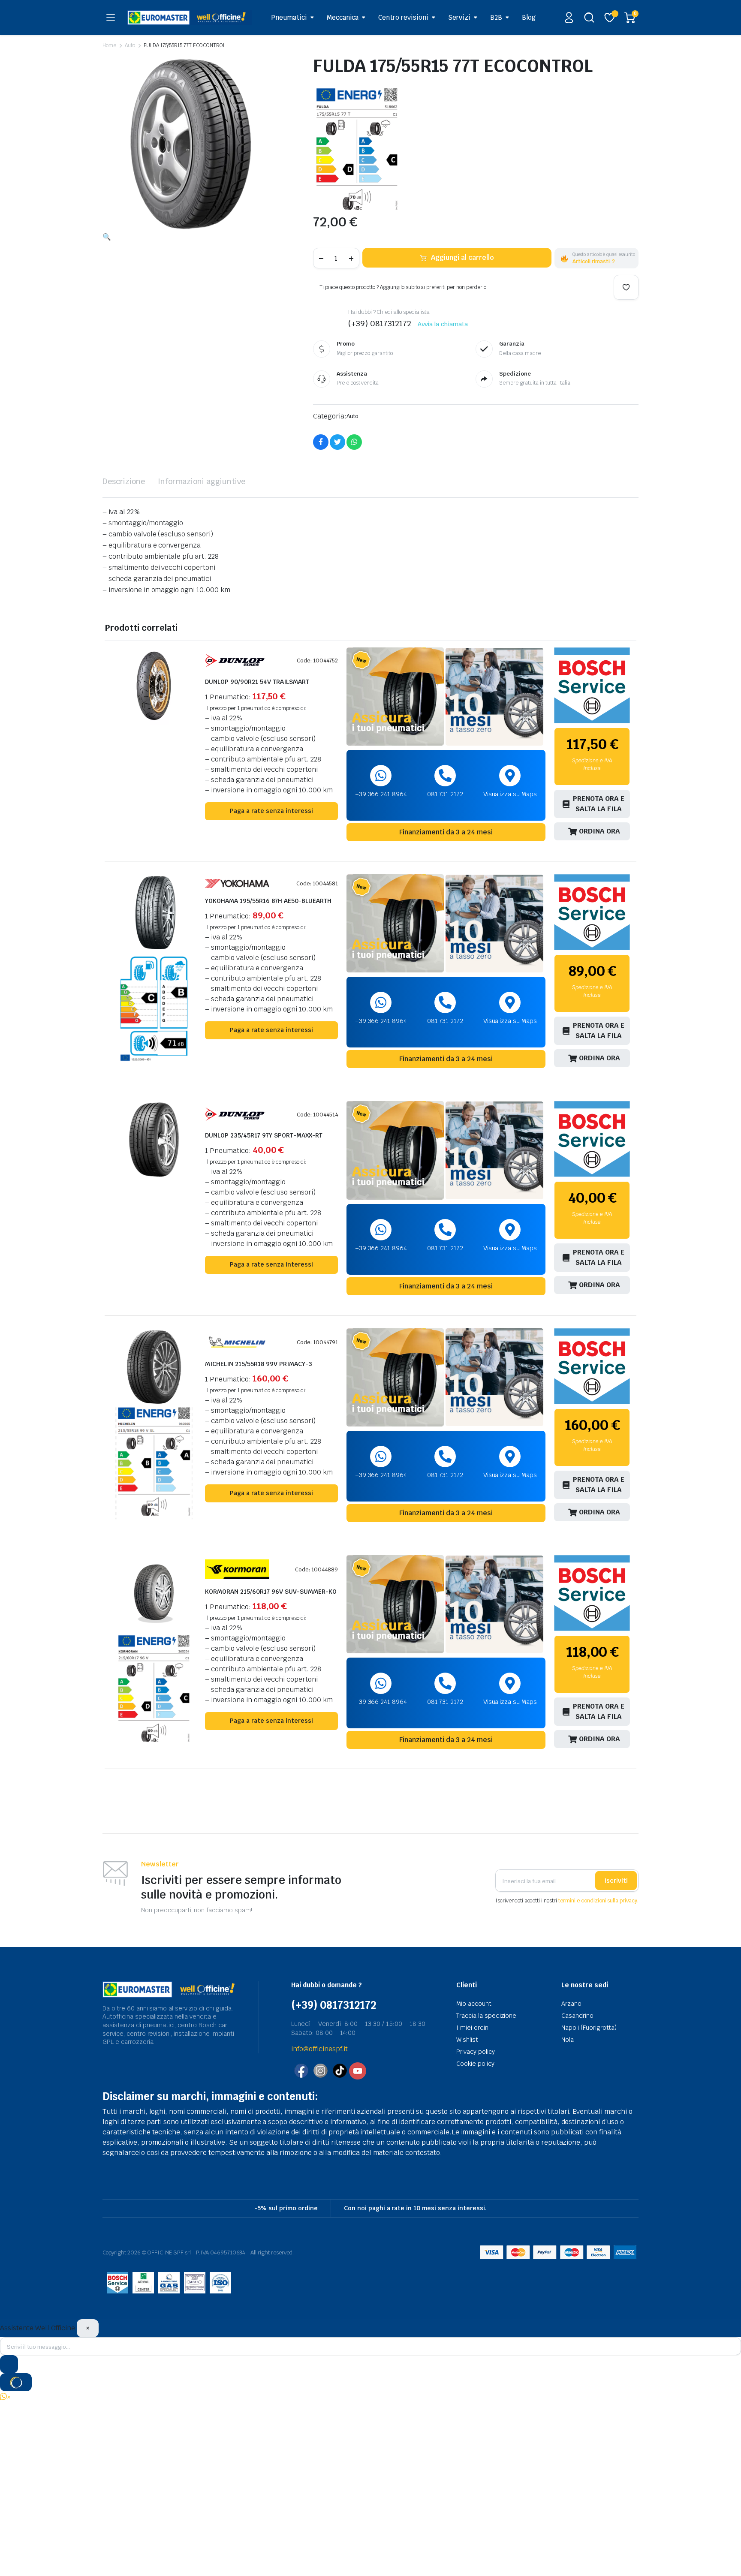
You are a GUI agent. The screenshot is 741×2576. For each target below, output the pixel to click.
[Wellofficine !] (190, 17)
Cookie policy (475, 2064)
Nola (568, 2040)
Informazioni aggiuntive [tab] (202, 481)
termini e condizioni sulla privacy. (598, 1901)
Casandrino (577, 2016)
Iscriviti (616, 1881)
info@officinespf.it (319, 2049)
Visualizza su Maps (510, 794)
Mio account (474, 2004)
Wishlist (467, 2040)
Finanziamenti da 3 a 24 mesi (446, 832)
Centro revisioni (403, 17)
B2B (496, 17)
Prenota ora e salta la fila (599, 804)
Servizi (459, 17)
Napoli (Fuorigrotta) (589, 2028)
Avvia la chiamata (443, 324)
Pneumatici (289, 17)
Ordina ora (599, 831)
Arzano (571, 2004)
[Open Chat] (16, 2382)
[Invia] (9, 2364)
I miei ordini (473, 2028)
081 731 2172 (445, 794)
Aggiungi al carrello (462, 257)
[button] (107, 237)
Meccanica (343, 17)
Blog (529, 17)
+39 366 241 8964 (381, 794)
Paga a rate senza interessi (271, 811)
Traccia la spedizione (486, 2016)
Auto (130, 45)
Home (109, 45)
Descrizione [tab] (124, 481)
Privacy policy (476, 2052)
